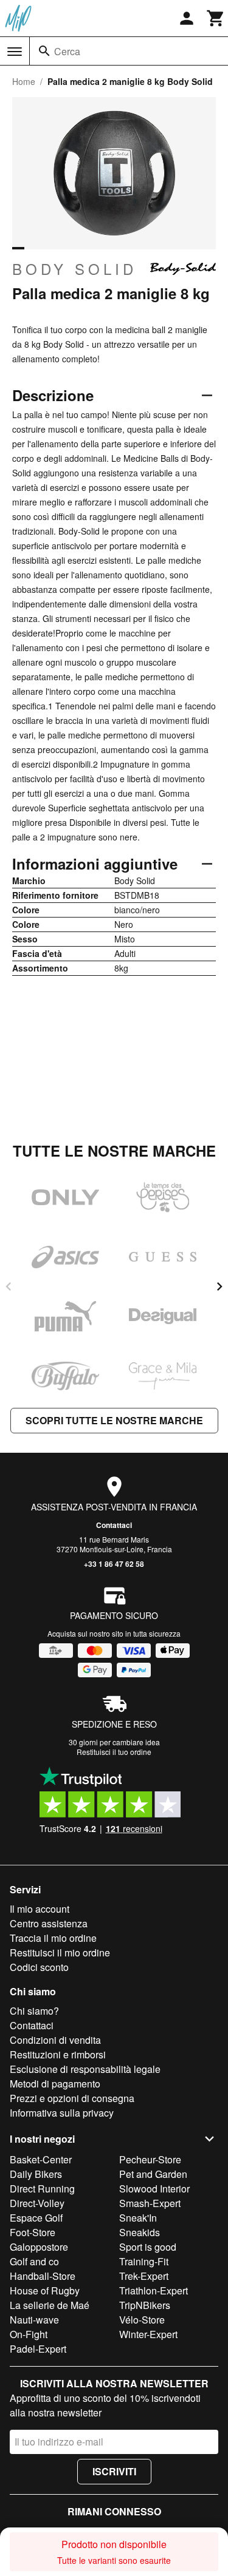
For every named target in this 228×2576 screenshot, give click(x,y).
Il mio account (40, 1909)
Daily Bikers (36, 2174)
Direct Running (42, 2189)
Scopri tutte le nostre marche (114, 1420)
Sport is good (148, 2247)
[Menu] (15, 52)
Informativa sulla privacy (62, 2113)
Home (24, 81)
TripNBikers (145, 2305)
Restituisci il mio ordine (60, 1952)
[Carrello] (216, 18)
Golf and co (34, 2261)
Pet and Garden (153, 2174)
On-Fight (29, 2334)
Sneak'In (138, 2218)
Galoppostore (39, 2247)
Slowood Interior (154, 2189)
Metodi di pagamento (55, 2084)
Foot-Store (33, 2232)
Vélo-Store (142, 2320)
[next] (219, 1286)
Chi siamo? (34, 2011)
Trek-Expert (144, 2276)
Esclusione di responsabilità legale (85, 2069)
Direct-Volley (37, 2203)
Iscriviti (114, 2471)
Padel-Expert (38, 2349)
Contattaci (114, 1525)
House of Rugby (45, 2290)
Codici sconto (39, 1967)
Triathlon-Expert (154, 2290)
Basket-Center (41, 2159)
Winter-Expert (148, 2334)
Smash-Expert (150, 2203)
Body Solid (74, 269)
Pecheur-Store (150, 2159)
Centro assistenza (49, 1923)
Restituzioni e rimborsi (58, 2054)
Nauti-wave (34, 2320)
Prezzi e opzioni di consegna (72, 2098)
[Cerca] (44, 51)
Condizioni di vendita (55, 2040)
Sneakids (140, 2232)
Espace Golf (36, 2218)
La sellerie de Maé (50, 2305)
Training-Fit (144, 2261)
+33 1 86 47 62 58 (114, 1564)
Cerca (67, 51)
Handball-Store (43, 2276)
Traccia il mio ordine (53, 1938)
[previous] (9, 1286)
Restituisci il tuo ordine (114, 1752)
